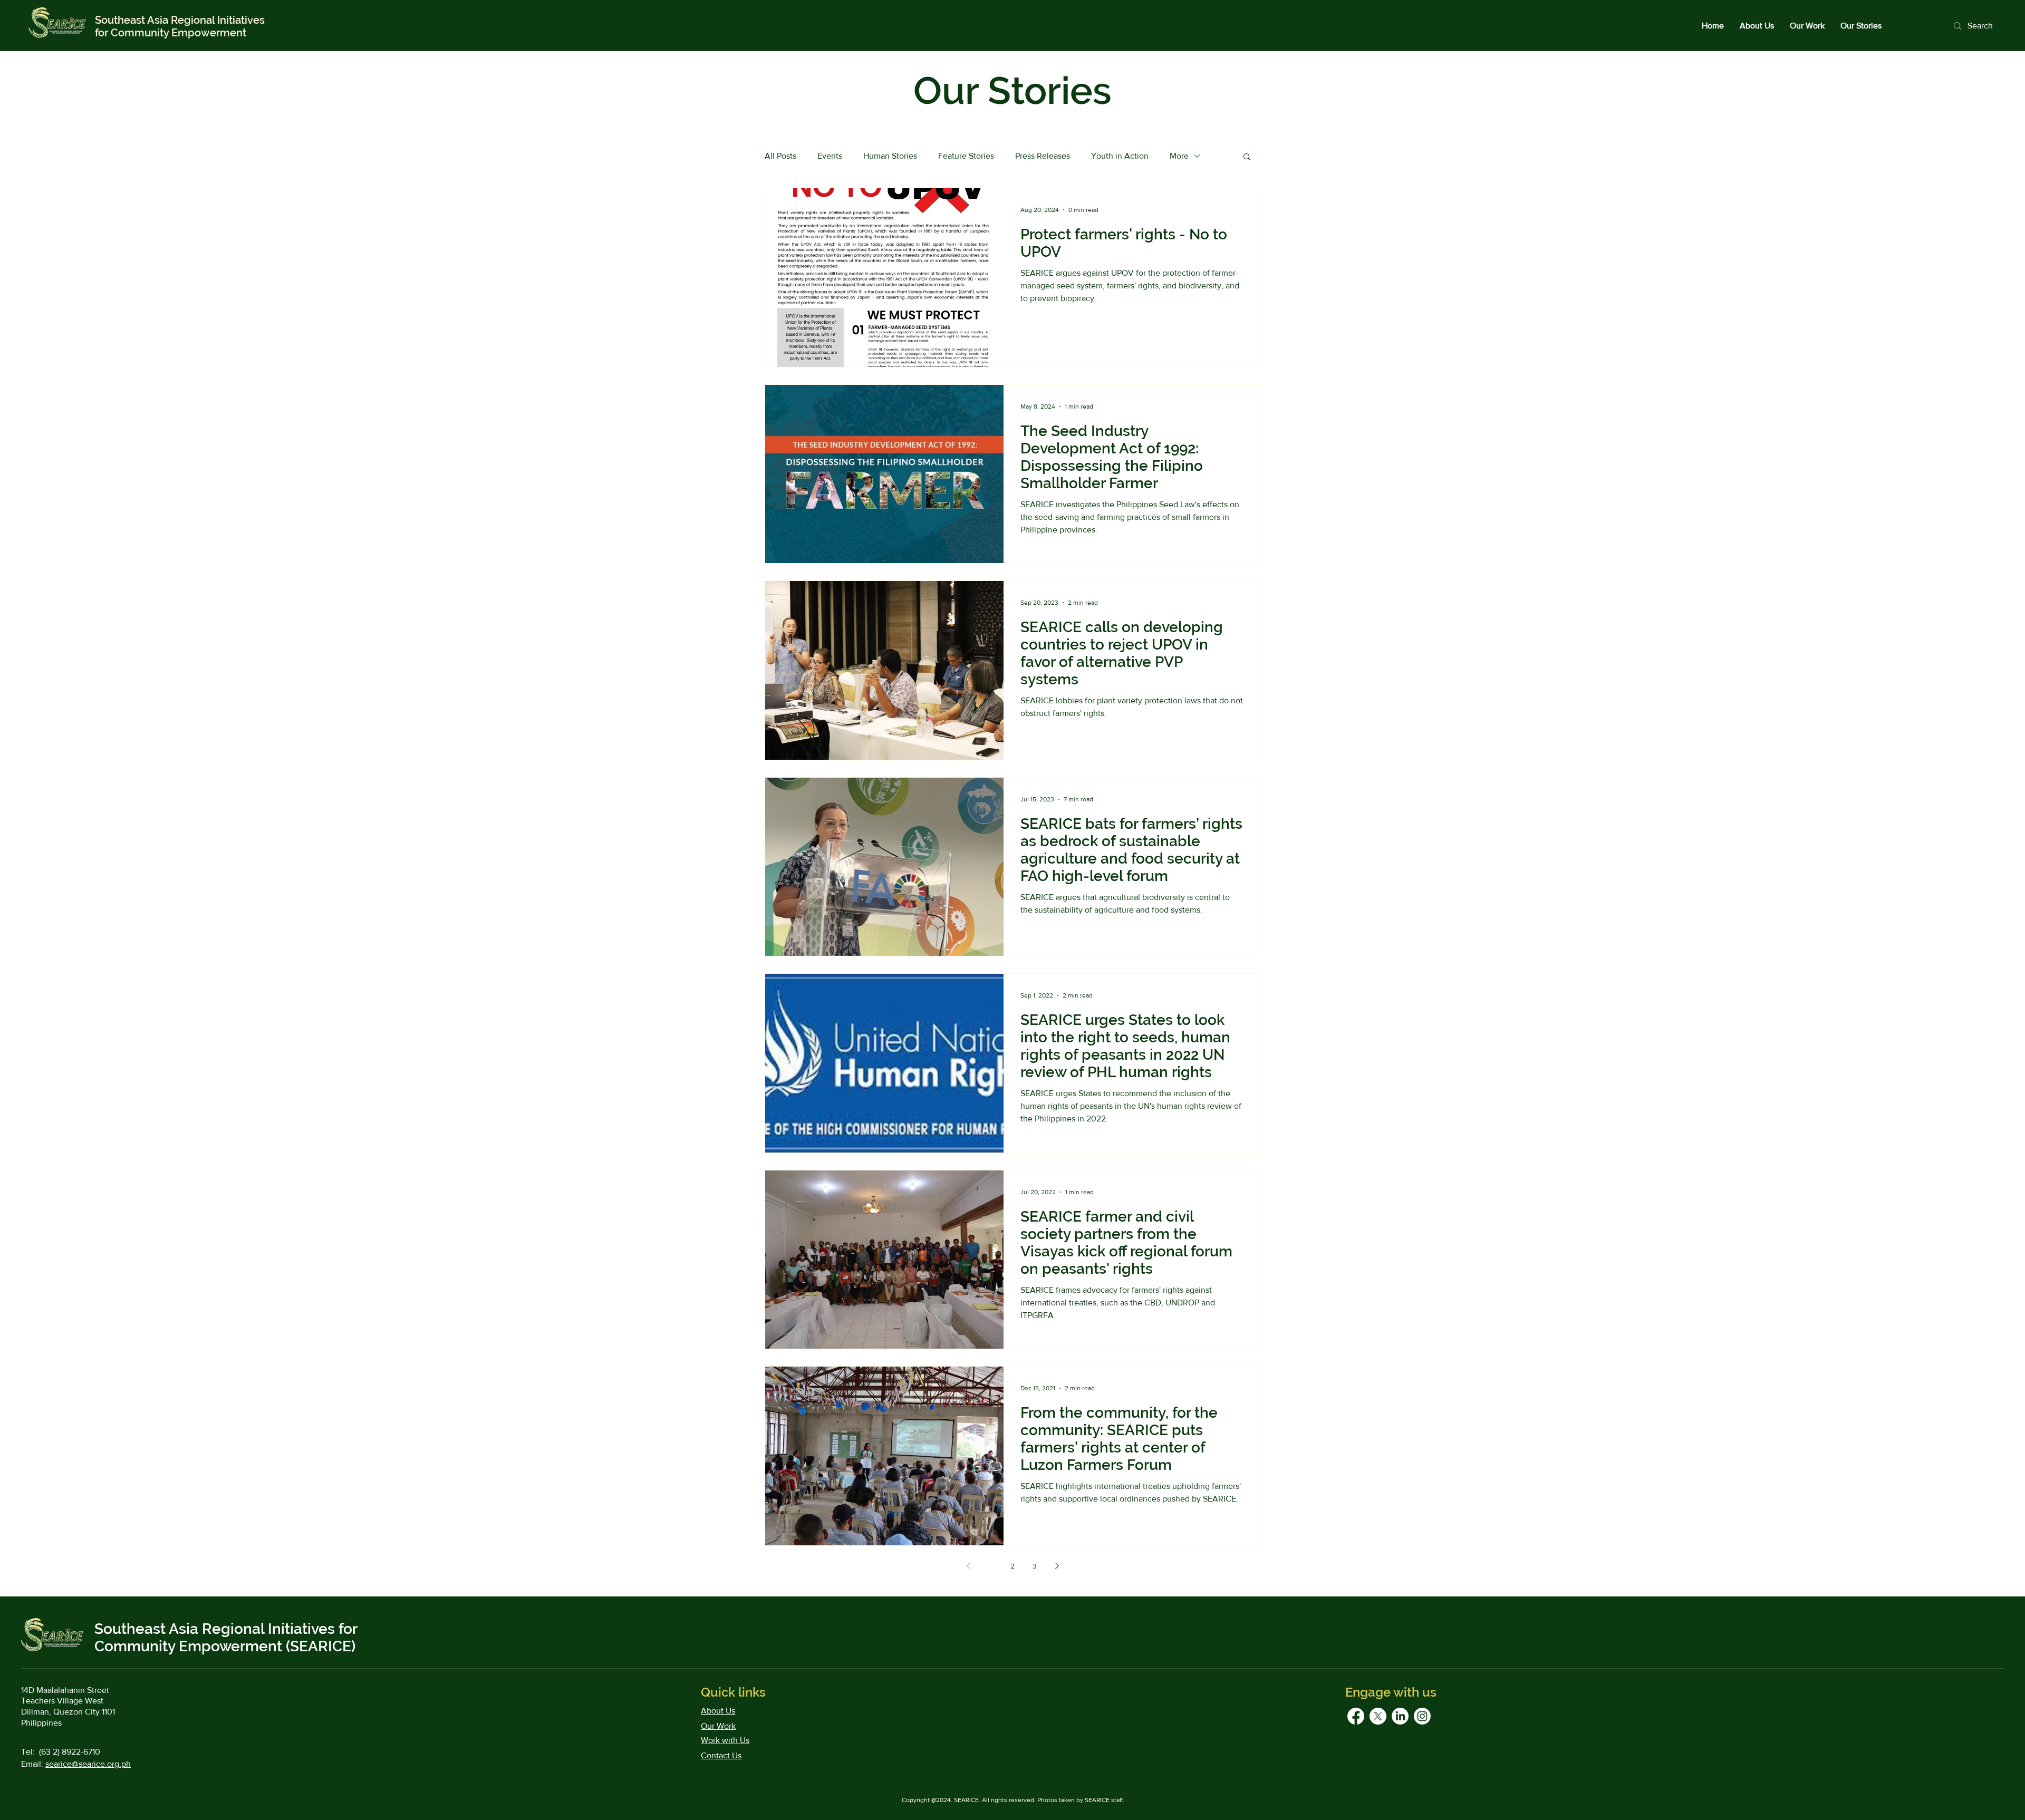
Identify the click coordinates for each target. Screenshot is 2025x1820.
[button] (1247, 157)
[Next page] (1057, 1566)
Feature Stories (966, 156)
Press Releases (1043, 156)
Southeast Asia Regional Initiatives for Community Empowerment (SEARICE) (226, 1638)
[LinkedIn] (1400, 1716)
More (1179, 156)
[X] (1378, 1716)
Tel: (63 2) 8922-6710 (61, 1752)
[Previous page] (968, 1566)
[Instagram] (1422, 1716)
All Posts (780, 156)
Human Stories (890, 156)
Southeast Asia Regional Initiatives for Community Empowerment (180, 26)
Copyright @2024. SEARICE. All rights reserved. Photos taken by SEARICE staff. (1013, 1800)
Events (830, 156)
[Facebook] (1356, 1716)
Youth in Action (1120, 156)
